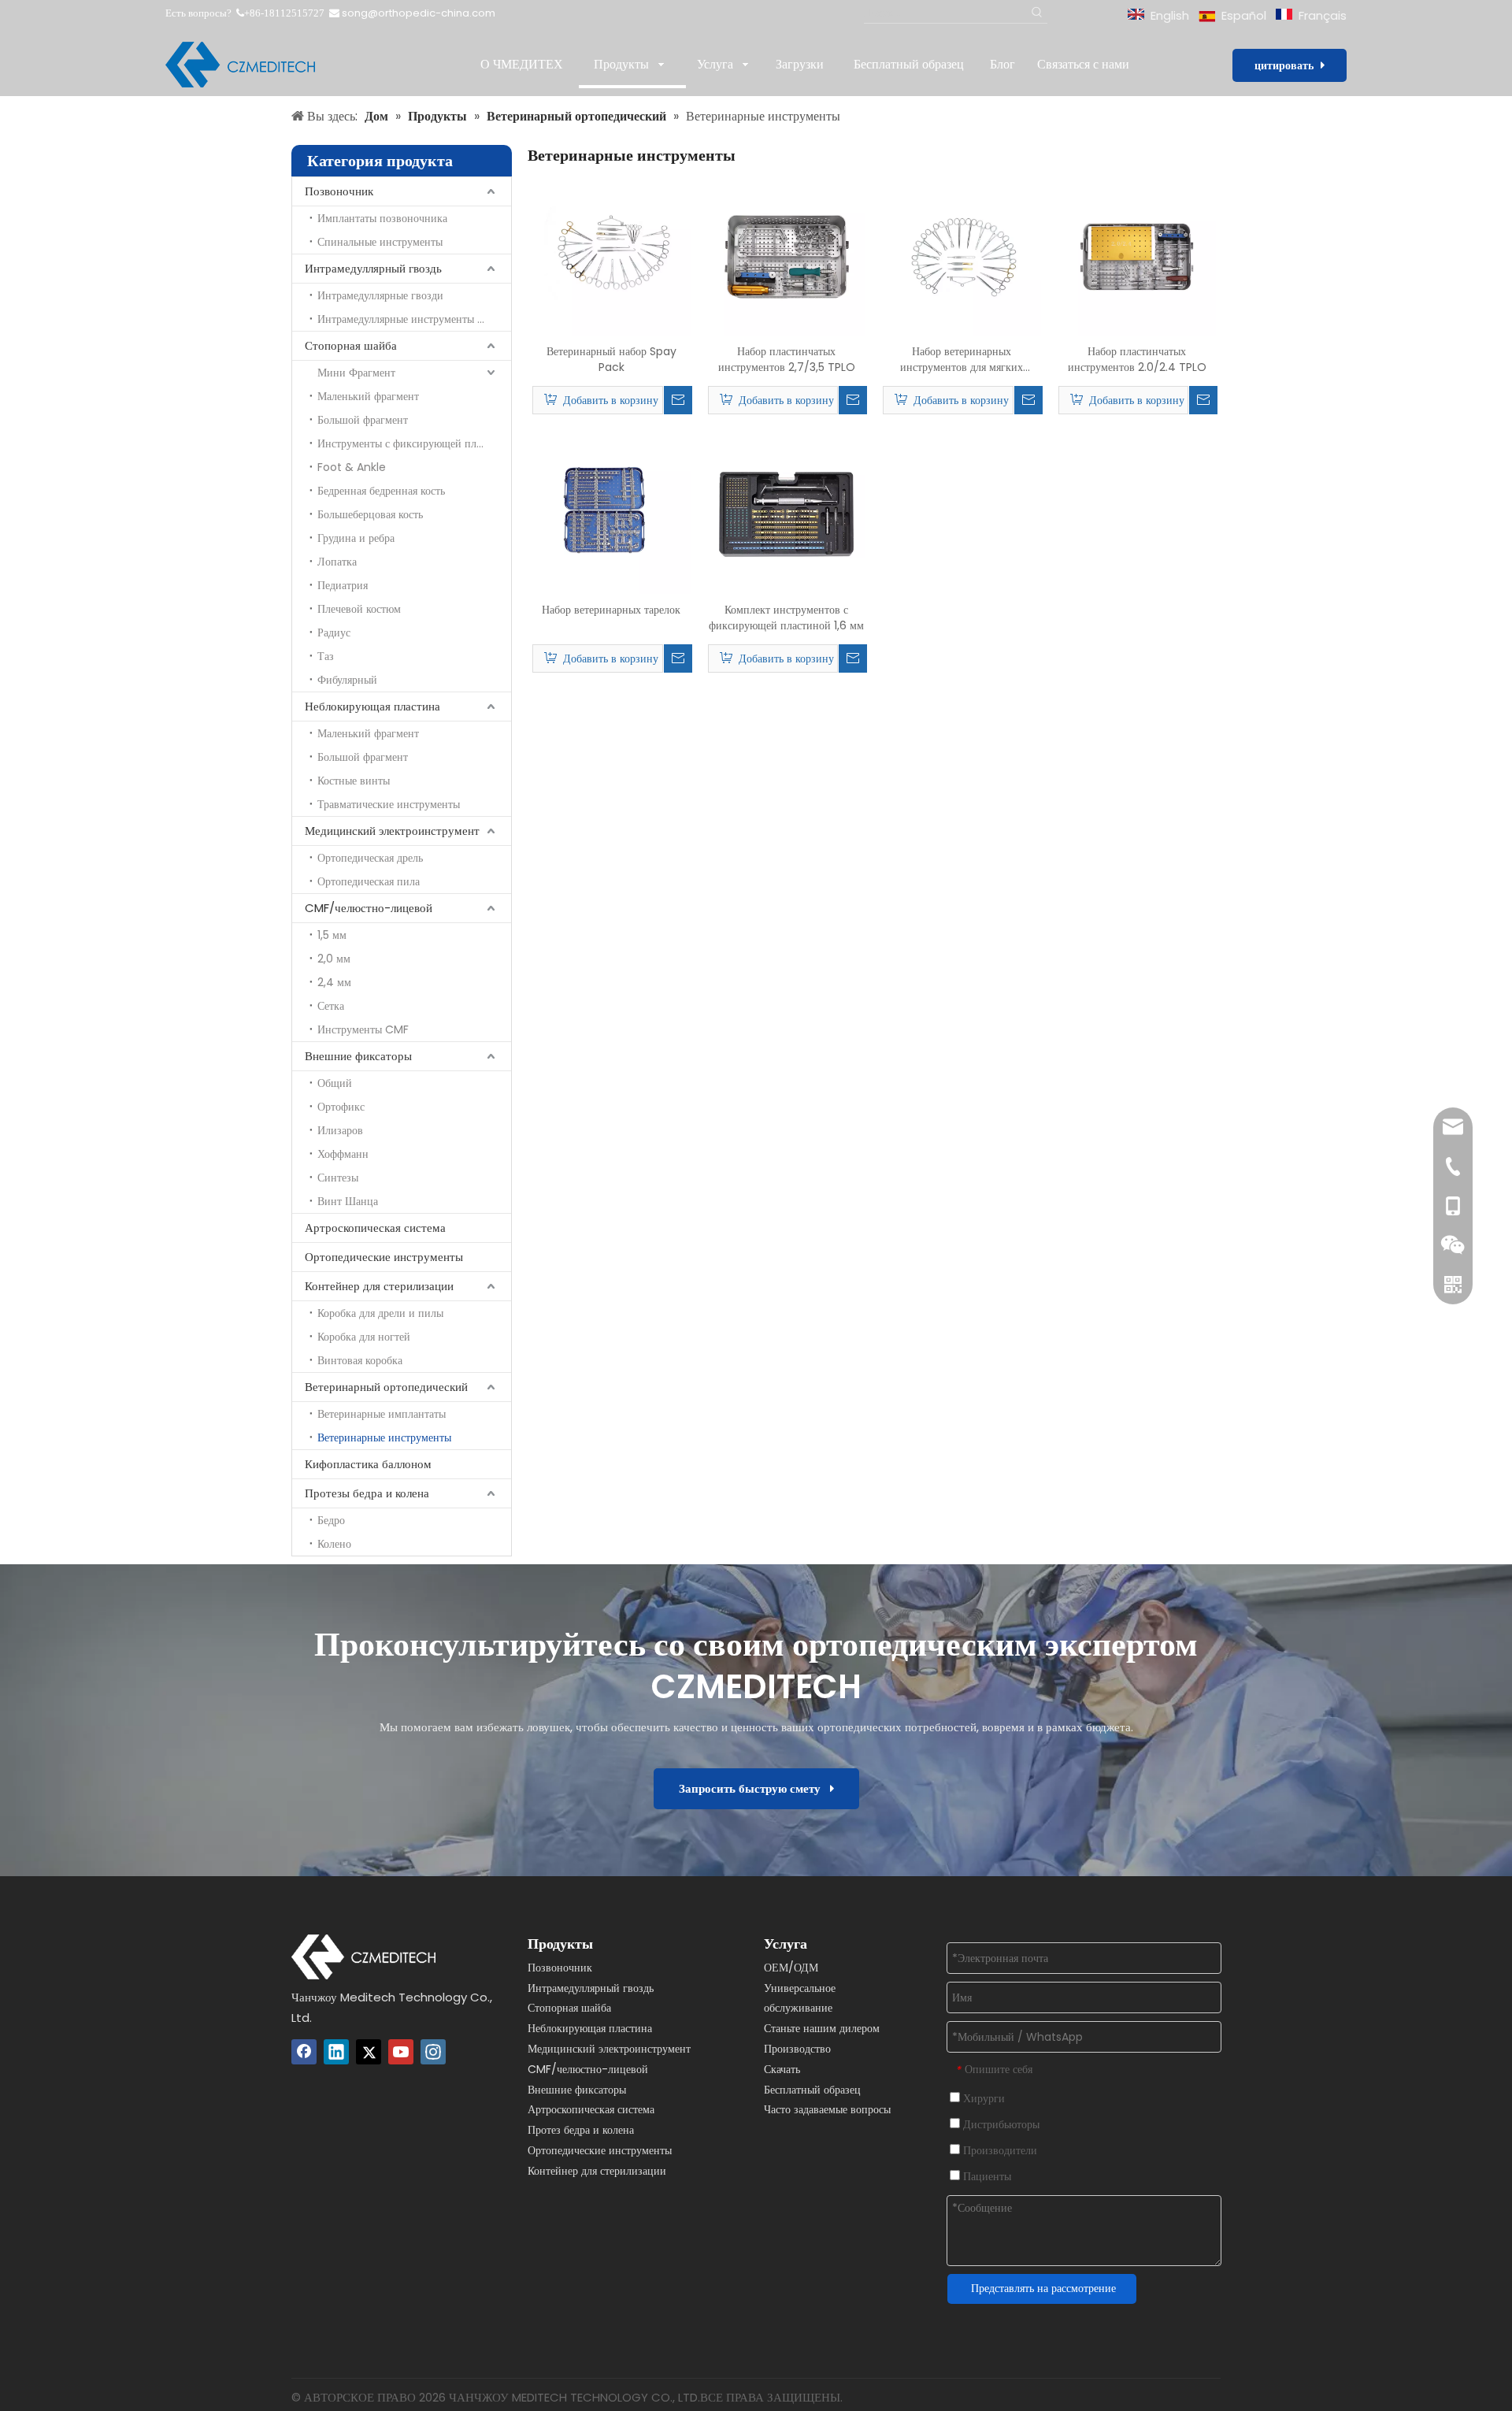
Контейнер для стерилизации (379, 1286)
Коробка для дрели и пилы (380, 1313)
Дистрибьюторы (1000, 2124)
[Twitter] (369, 2052)
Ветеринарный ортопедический (386, 1387)
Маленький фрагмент (368, 396)
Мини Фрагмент (356, 373)
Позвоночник (339, 191)
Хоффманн (343, 1154)
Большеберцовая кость (370, 514)
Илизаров (340, 1130)
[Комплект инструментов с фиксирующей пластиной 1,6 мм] (787, 514)
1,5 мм (332, 935)
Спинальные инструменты (380, 242)
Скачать (782, 2069)
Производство (797, 2049)
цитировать (1288, 65)
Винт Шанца (348, 1201)
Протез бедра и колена (581, 2130)
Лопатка (337, 562)
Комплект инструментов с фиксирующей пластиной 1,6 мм (786, 618)
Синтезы (338, 1178)
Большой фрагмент (363, 420)
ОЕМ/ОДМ (791, 1968)
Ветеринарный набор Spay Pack (611, 359)
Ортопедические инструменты (384, 1257)
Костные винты (354, 781)
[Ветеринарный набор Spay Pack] (611, 256)
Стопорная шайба (351, 345)
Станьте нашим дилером (822, 2028)
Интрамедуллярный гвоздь (373, 268)
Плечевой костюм (359, 609)
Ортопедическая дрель (370, 858)
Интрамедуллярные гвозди (380, 295)
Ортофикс (341, 1107)
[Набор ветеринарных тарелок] (611, 514)
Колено (334, 1544)
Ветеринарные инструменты (384, 1437)
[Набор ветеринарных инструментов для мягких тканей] (962, 256)
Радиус (334, 632)
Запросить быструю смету (754, 1788)
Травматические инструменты (389, 804)
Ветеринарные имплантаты (382, 1414)
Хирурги (982, 2098)
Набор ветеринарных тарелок (611, 610)
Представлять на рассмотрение (1043, 2288)
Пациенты (986, 2176)
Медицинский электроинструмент (392, 831)
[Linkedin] (336, 2052)
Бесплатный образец (812, 2090)
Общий (335, 1083)
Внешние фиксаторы (358, 1056)
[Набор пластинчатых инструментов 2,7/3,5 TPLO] (787, 256)
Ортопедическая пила (369, 881)
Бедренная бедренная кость (381, 491)
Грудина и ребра (356, 538)
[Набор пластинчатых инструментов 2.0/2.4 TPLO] (1138, 256)
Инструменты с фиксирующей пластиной (414, 443)
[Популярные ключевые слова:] (1038, 13)
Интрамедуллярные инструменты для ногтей (414, 319)
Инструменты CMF (363, 1029)
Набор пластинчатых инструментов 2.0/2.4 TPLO (1137, 359)
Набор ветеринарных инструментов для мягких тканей (962, 359)
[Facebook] (304, 2052)
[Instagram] (433, 2052)
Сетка (331, 1006)
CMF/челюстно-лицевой (369, 908)
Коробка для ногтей (364, 1337)
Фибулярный (347, 680)
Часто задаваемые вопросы (827, 2109)
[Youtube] (401, 2052)
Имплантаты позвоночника (382, 218)
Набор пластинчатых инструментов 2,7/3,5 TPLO (787, 359)
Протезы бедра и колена (367, 1493)
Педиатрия (343, 585)
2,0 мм (334, 959)
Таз (326, 656)
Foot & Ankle (352, 467)
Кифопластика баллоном (368, 1464)
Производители (999, 2150)
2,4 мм (334, 982)
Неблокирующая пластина (372, 706)
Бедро (331, 1520)
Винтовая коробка (360, 1360)
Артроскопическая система (375, 1228)
